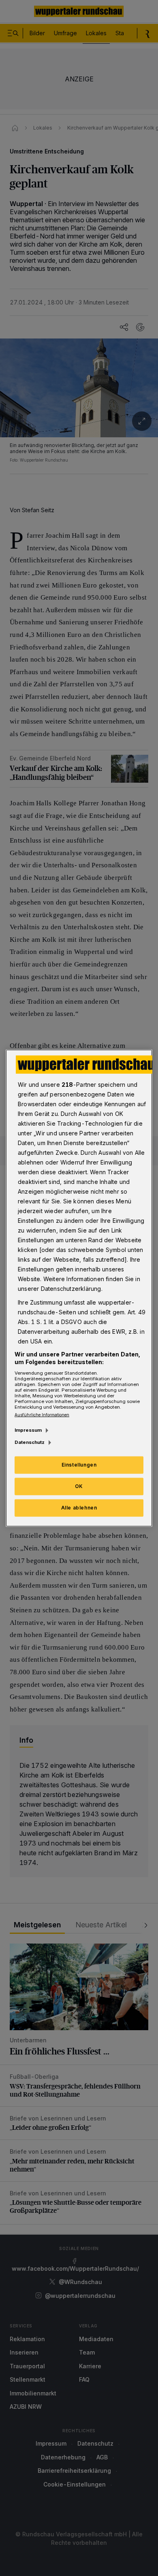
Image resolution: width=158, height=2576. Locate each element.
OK (79, 1486)
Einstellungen (79, 1465)
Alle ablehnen (79, 1508)
